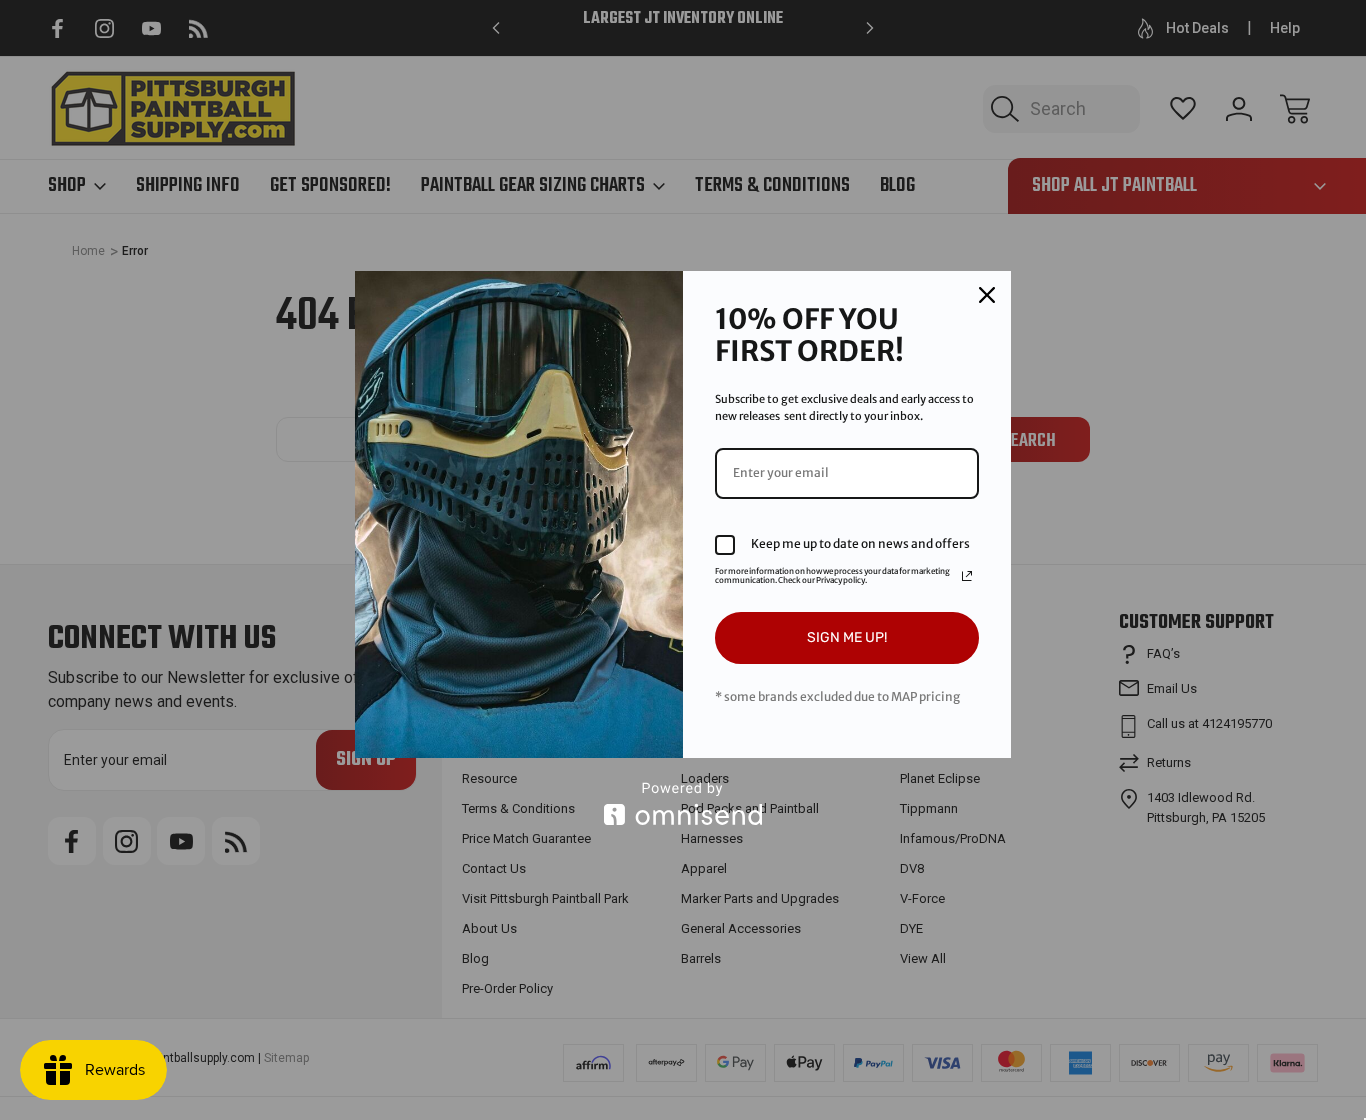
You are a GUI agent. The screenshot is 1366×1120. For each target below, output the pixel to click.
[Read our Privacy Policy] (967, 576)
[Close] (987, 295)
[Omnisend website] (683, 803)
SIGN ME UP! (847, 637)
